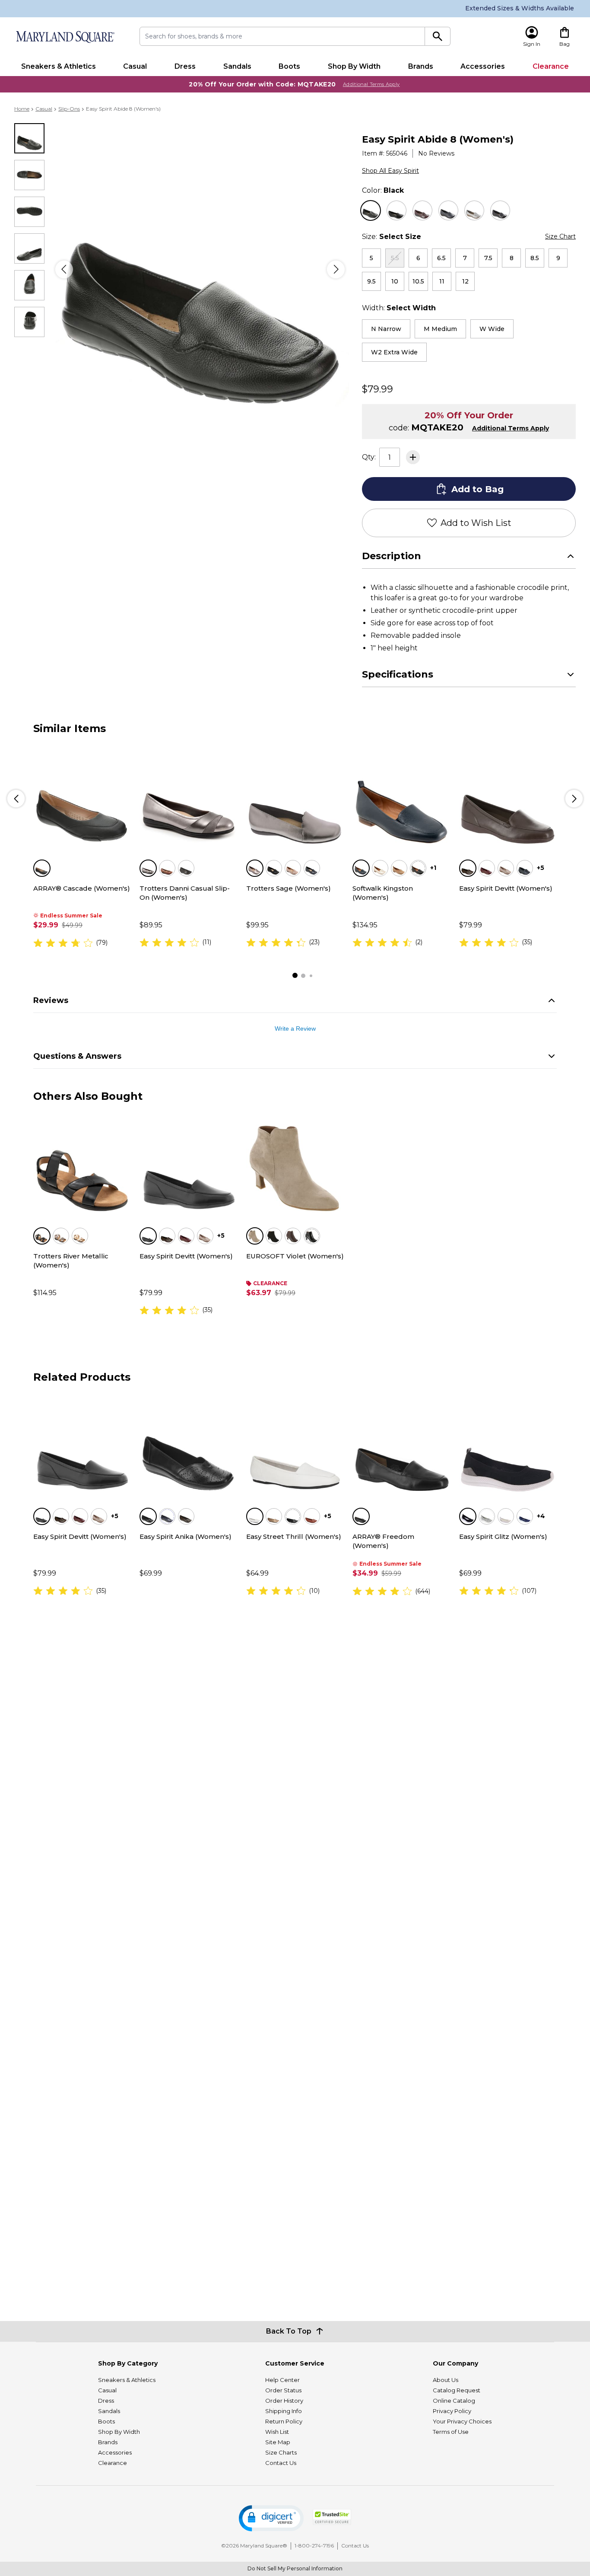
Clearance (551, 66)
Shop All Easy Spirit (390, 171)
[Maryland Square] (65, 37)
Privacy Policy (452, 2411)
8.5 (535, 258)
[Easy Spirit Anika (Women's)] (188, 1445)
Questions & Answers (77, 1056)
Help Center (282, 2380)
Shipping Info (284, 2411)
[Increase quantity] (413, 457)
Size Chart (560, 236)
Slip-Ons (69, 109)
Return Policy (284, 2421)
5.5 (395, 258)
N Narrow (386, 329)
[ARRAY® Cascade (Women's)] (82, 796)
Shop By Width (354, 66)
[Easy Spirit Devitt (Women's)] (508, 796)
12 (465, 281)
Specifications (398, 674)
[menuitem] (59, 67)
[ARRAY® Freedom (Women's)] (401, 1445)
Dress (185, 66)
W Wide (492, 329)
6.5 (441, 258)
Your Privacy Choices (462, 2421)
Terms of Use (451, 2432)
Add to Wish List (476, 523)
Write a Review (295, 1028)
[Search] (438, 36)
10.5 (418, 281)
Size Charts (281, 2452)
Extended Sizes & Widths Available (520, 8)
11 (442, 281)
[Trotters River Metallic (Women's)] (82, 1164)
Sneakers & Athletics (59, 66)
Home (22, 109)
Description (392, 556)
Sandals (237, 66)
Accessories (483, 66)
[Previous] (64, 269)
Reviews (51, 1000)
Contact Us (281, 2463)
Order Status (283, 2390)
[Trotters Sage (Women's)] (295, 796)
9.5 (371, 281)
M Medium (440, 329)
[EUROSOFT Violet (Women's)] (295, 1164)
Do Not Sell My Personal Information (295, 2568)
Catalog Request (457, 2390)
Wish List (277, 2432)
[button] (271, 2518)
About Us (446, 2380)
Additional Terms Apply (371, 84)
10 (395, 281)
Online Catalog (454, 2401)
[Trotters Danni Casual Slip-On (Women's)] (188, 796)
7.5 (488, 258)
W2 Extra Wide (394, 352)
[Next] (336, 269)
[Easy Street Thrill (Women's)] (295, 1445)
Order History (284, 2401)
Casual (135, 66)
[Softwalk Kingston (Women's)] (401, 796)
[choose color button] (371, 210)
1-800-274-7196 (314, 2546)
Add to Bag (477, 489)
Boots (289, 66)
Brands (421, 66)
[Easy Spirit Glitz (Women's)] (508, 1445)
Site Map (278, 2442)
